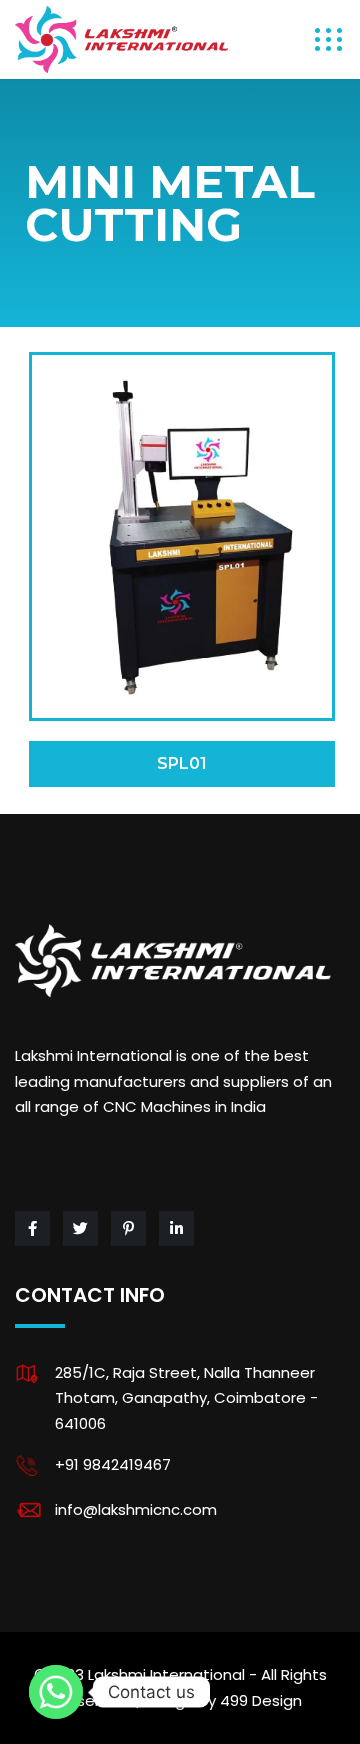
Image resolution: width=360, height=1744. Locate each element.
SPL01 (182, 763)
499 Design (261, 1700)
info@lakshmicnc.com (136, 1509)
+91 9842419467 (113, 1464)
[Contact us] (56, 1692)
